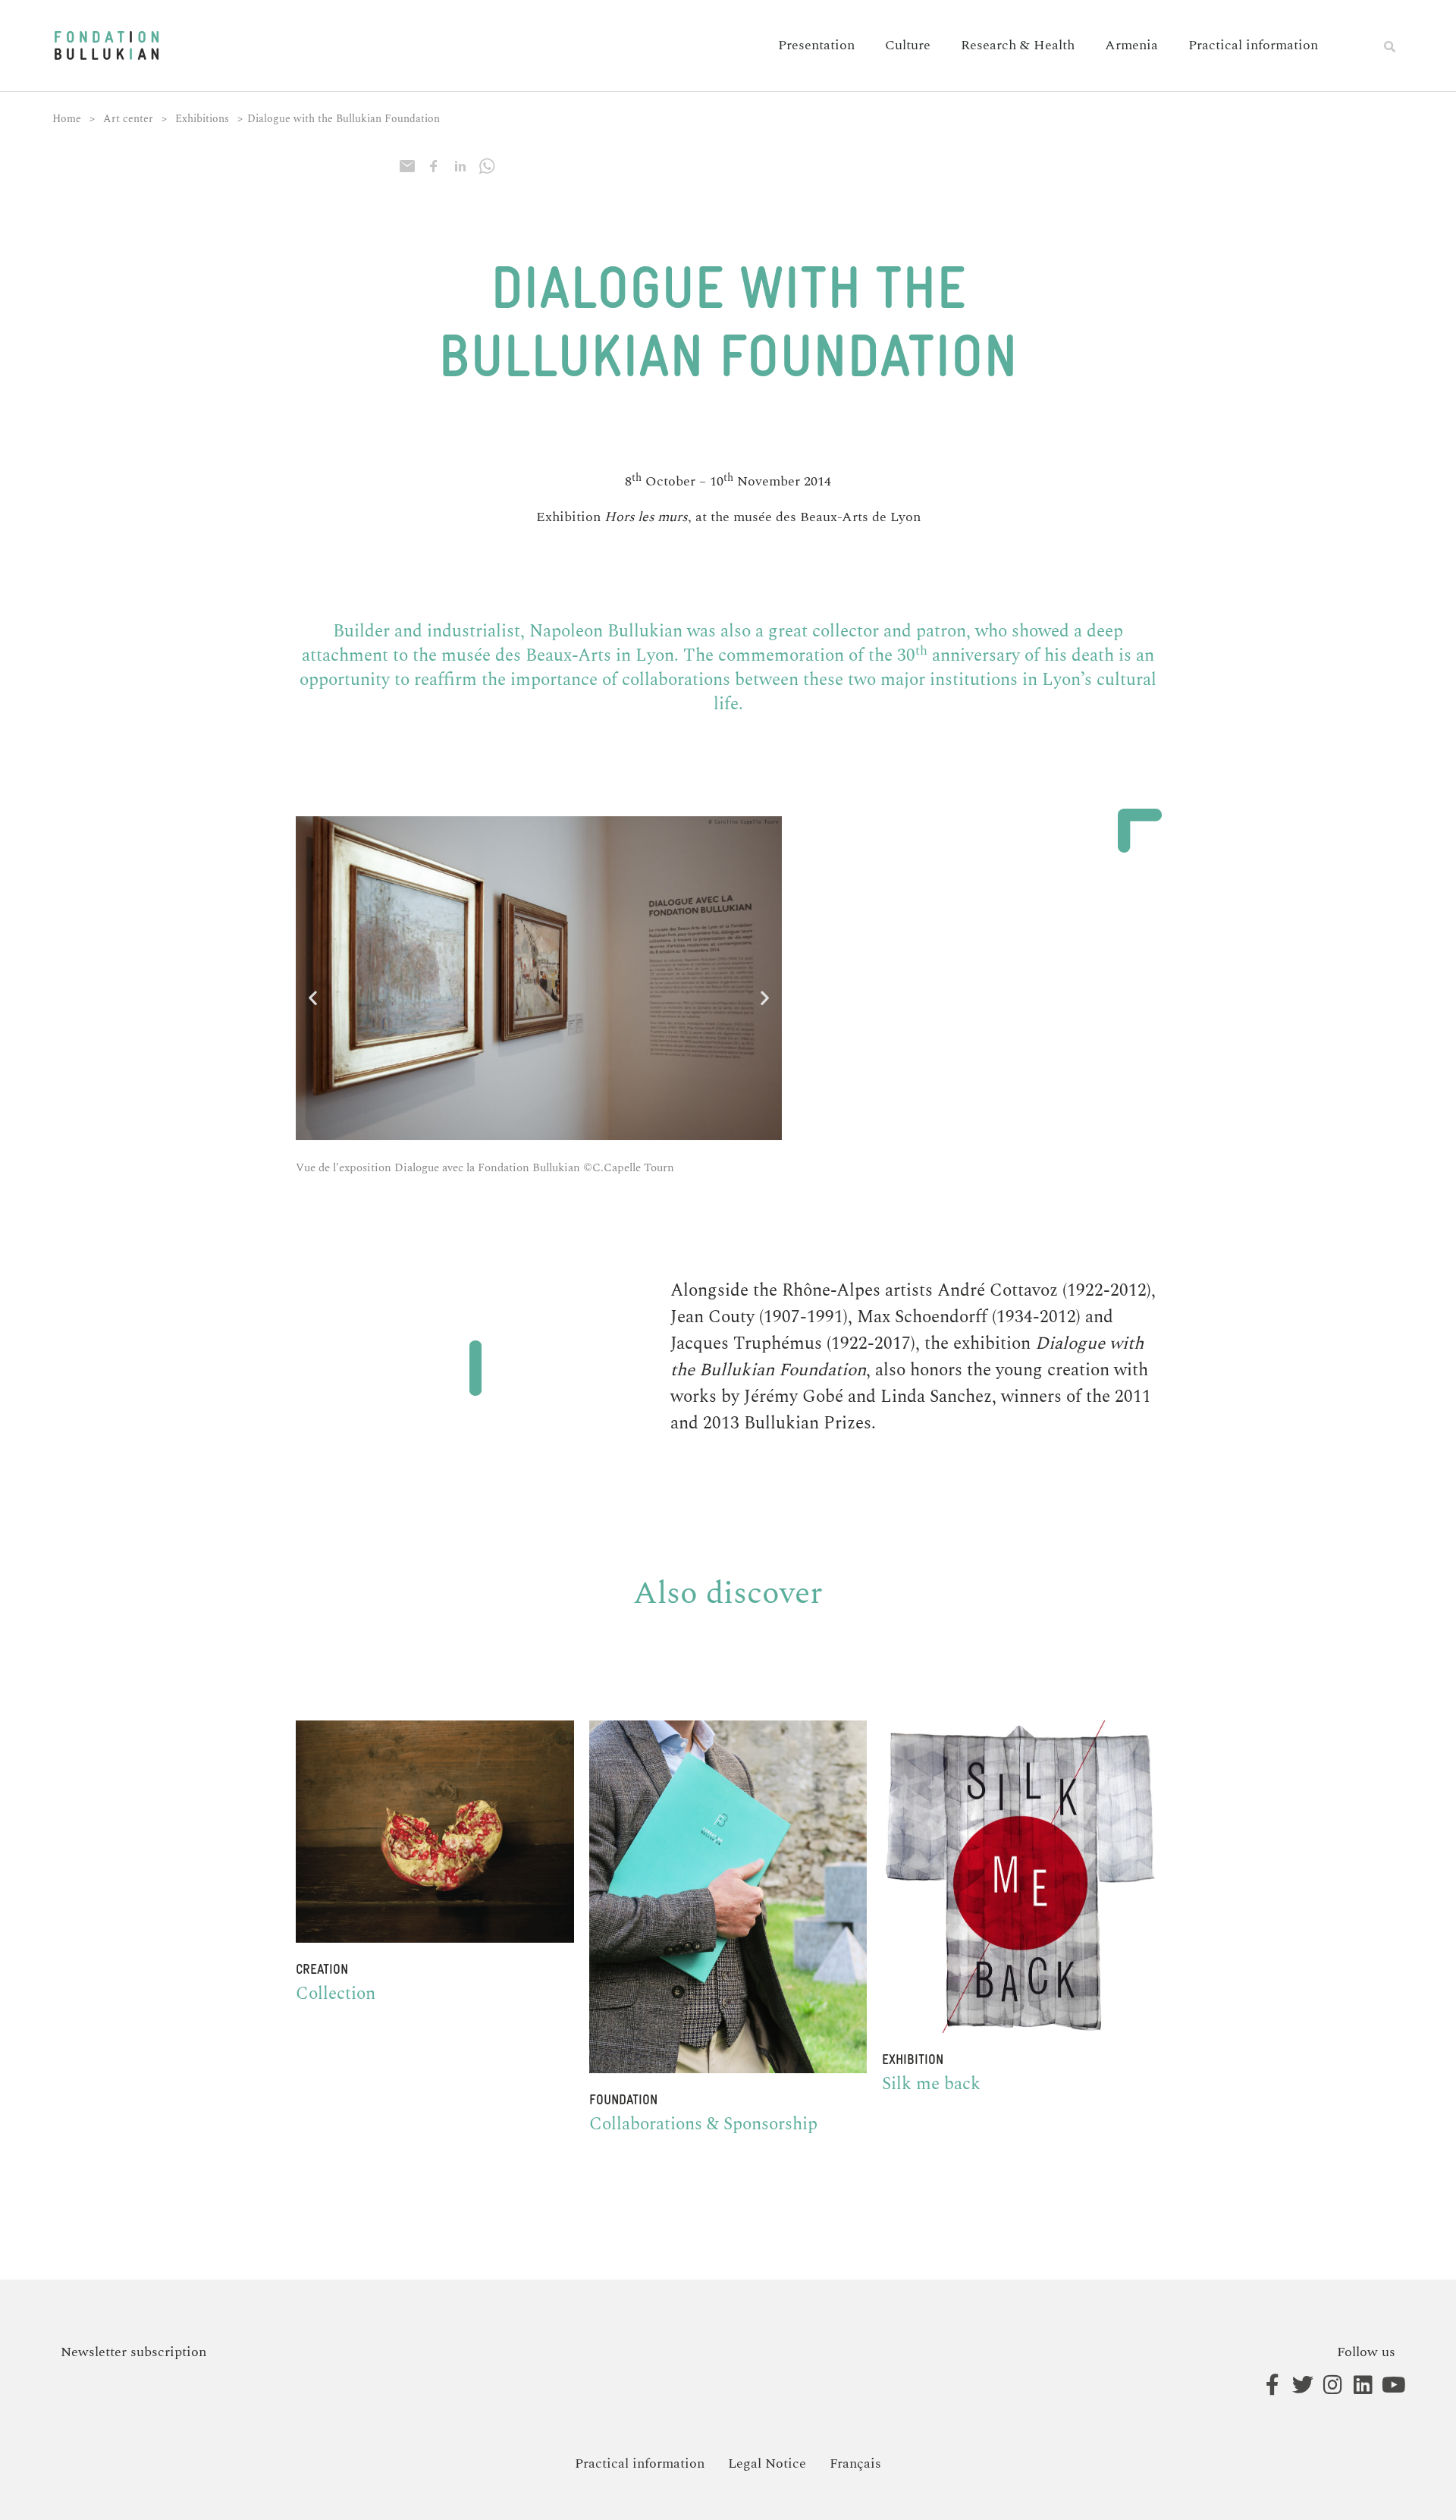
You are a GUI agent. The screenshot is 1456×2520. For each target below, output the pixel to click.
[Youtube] (1386, 2385)
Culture (908, 45)
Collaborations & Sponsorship (703, 2124)
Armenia (1131, 45)
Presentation (816, 45)
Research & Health (1018, 45)
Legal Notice (767, 2463)
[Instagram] (1325, 2385)
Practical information (1253, 45)
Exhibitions (202, 119)
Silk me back (931, 2084)
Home (67, 119)
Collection (336, 1994)
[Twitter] (1295, 2385)
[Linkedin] (1356, 2385)
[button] (1390, 46)
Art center (128, 119)
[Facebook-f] (1265, 2385)
